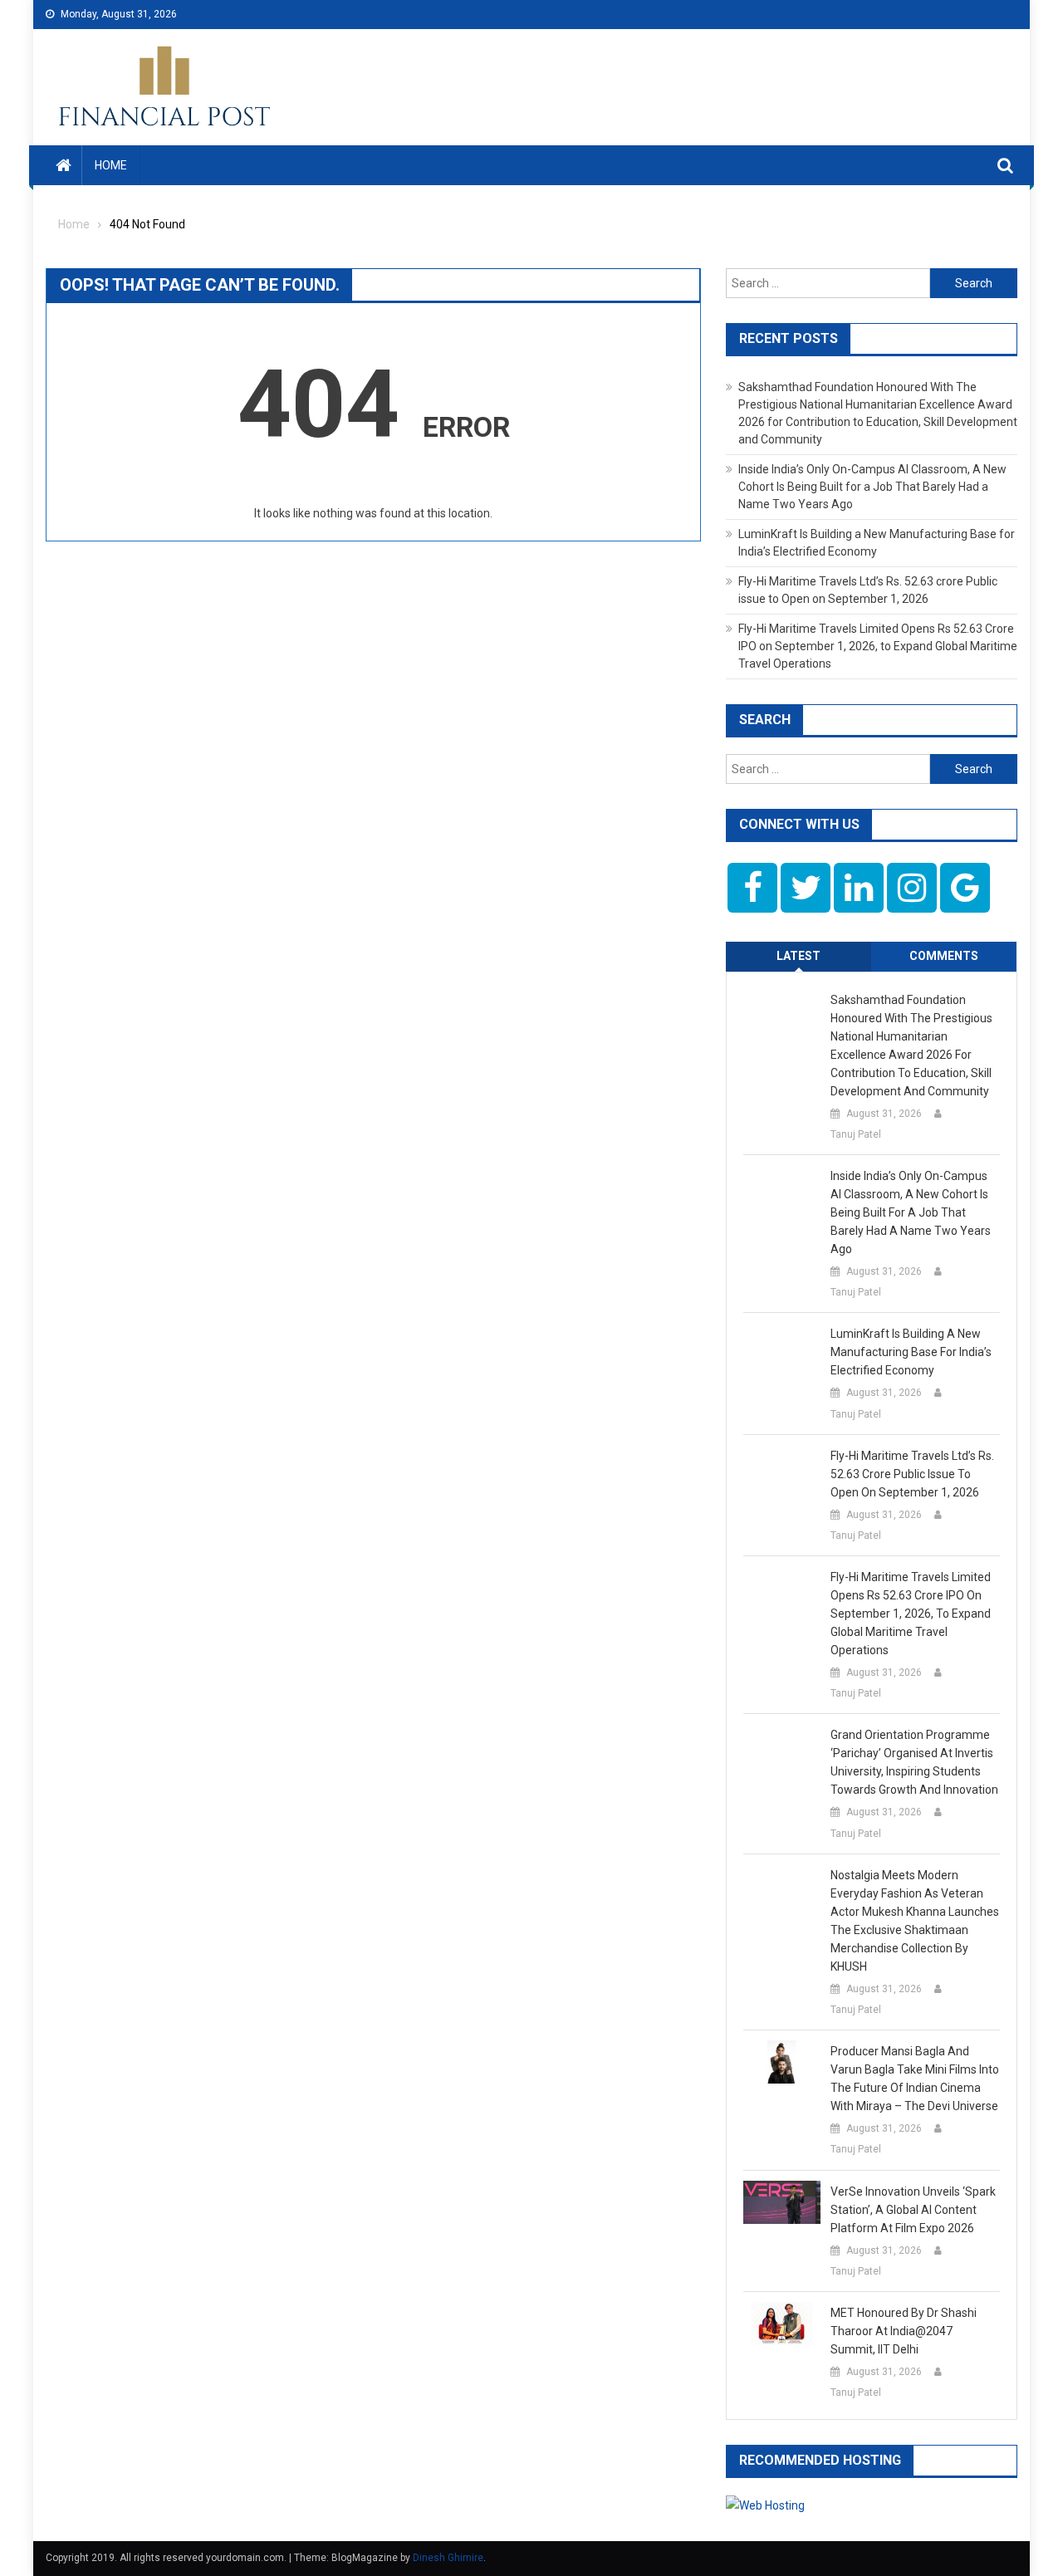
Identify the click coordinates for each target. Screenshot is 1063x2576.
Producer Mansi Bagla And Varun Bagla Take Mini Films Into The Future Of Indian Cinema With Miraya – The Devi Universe (915, 2079)
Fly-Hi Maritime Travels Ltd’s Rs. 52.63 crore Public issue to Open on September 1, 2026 (912, 1474)
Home (111, 165)
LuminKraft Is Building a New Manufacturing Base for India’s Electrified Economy (911, 1352)
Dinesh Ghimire (448, 2558)
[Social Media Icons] (752, 888)
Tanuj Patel (856, 1134)
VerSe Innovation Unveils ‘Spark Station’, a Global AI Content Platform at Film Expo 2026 (913, 2210)
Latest (798, 956)
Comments (944, 956)
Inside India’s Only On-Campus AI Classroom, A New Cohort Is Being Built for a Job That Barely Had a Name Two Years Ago (872, 487)
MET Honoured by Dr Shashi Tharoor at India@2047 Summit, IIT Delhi (904, 2331)
